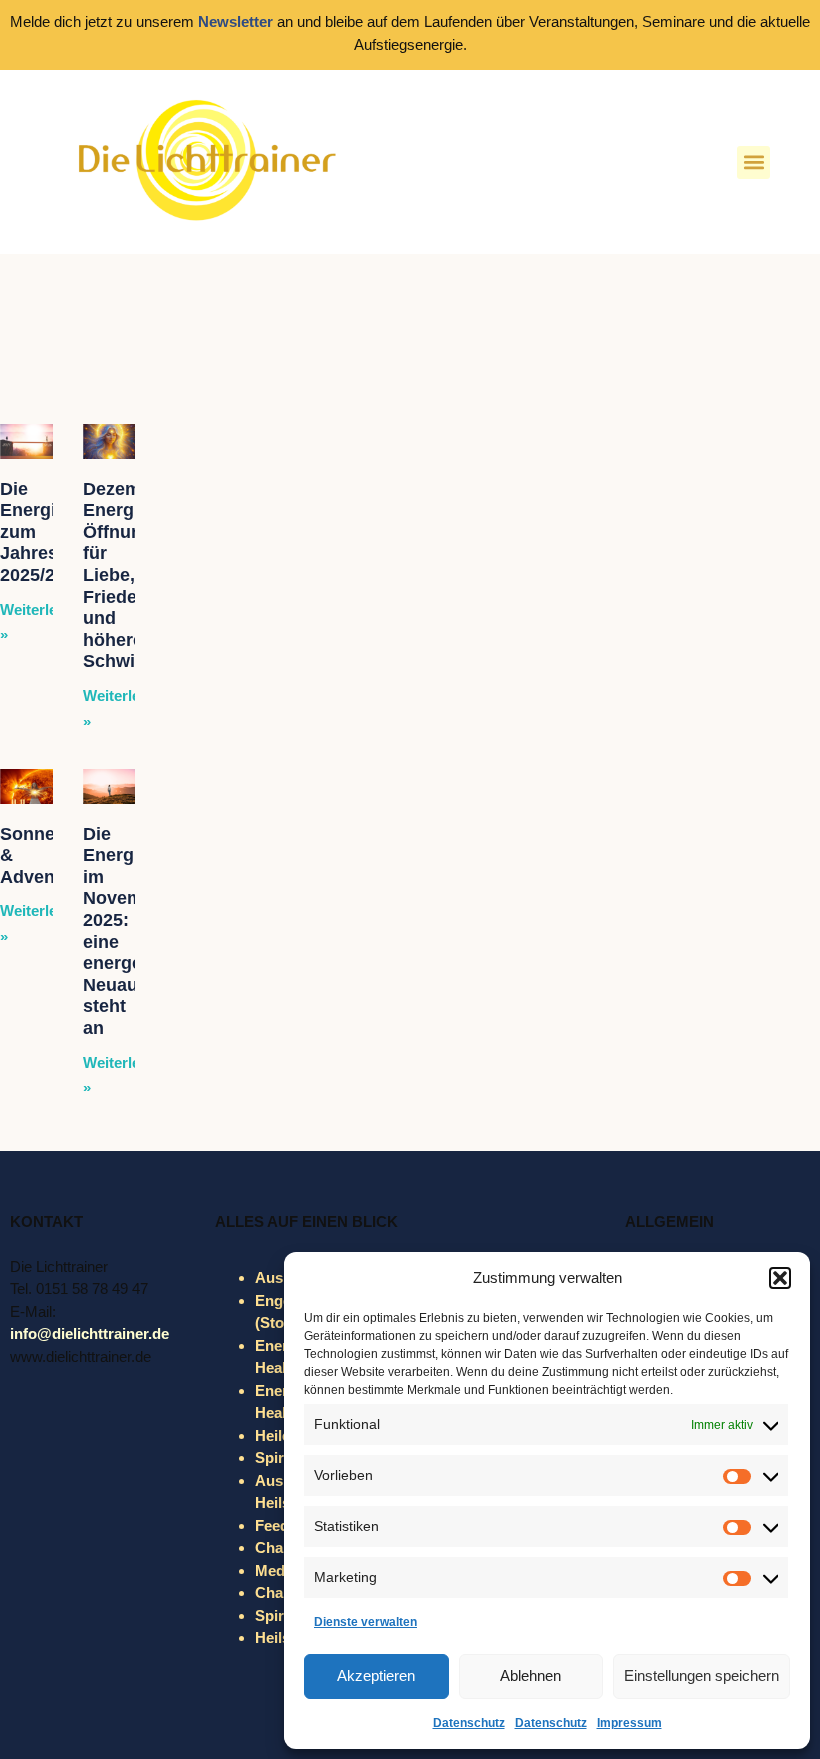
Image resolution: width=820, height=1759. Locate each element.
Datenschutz (469, 1723)
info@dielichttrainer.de (89, 1333)
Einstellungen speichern (701, 1675)
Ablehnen (530, 1675)
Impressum (629, 1723)
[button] (780, 1278)
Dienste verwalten (365, 1622)
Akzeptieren (376, 1675)
